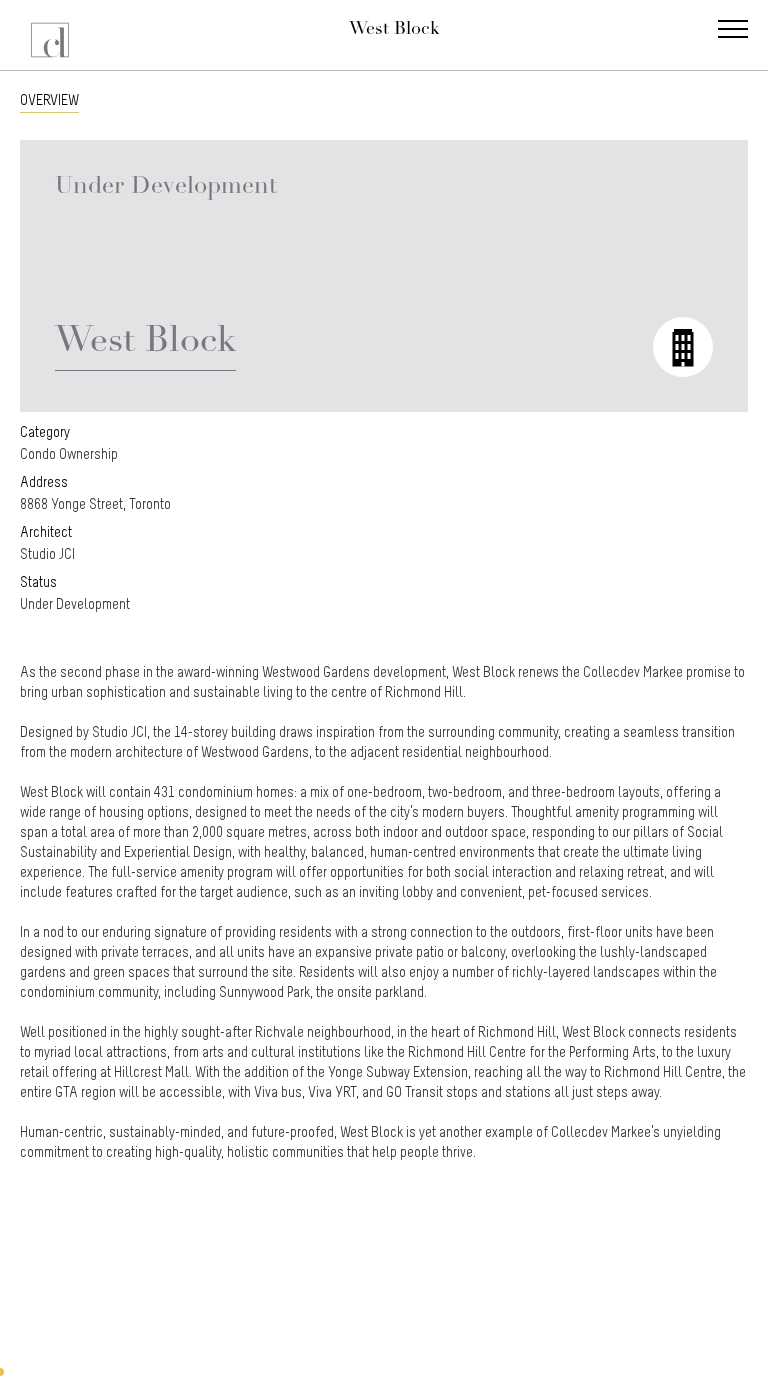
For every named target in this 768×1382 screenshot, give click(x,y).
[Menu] (733, 31)
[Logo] (52, 35)
